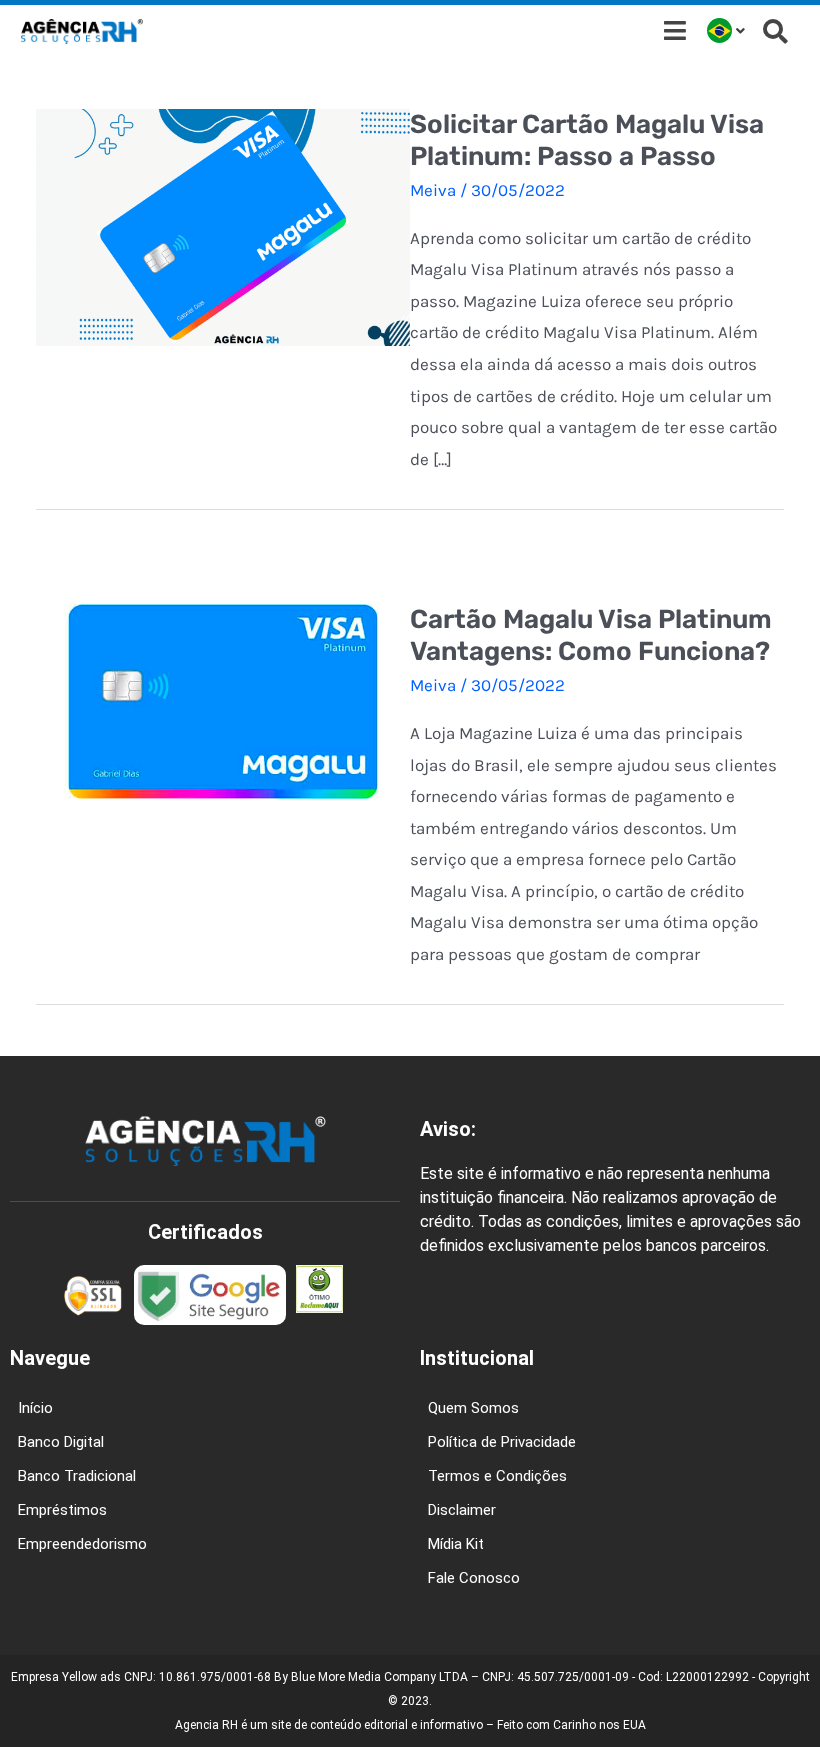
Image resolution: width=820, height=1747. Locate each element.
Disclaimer (462, 1510)
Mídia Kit (456, 1544)
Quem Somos (473, 1408)
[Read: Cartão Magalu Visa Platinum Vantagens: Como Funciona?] (223, 700)
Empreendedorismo (82, 1544)
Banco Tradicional (77, 1476)
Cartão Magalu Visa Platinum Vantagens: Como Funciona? (591, 635)
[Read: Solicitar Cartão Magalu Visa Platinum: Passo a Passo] (223, 225)
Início (35, 1408)
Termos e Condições (497, 1476)
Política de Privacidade (502, 1442)
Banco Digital (61, 1442)
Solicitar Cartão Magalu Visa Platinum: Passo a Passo (587, 140)
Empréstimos (62, 1510)
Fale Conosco (474, 1578)
